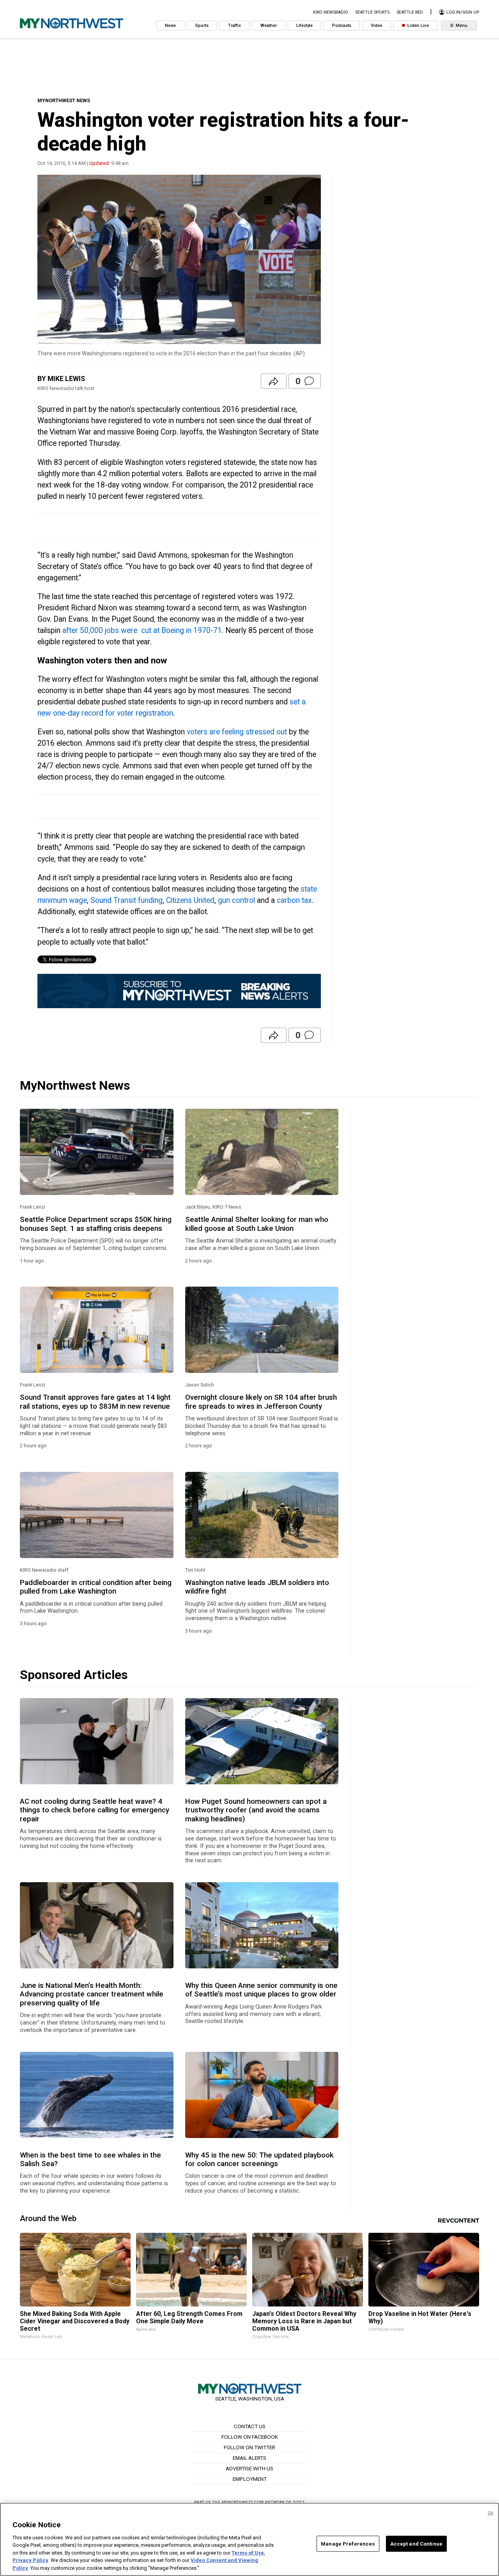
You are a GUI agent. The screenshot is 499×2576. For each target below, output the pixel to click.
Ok (490, 2513)
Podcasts (342, 26)
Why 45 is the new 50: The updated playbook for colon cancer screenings (259, 2159)
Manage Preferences (348, 2543)
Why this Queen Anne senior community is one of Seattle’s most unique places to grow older (261, 1990)
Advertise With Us (249, 2468)
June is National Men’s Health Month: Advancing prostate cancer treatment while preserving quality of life (92, 1994)
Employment (250, 2479)
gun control (236, 900)
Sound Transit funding (127, 900)
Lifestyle (304, 26)
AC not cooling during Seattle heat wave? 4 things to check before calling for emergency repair (95, 1810)
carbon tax (294, 900)
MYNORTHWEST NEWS (64, 100)
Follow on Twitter (249, 2447)
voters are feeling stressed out (237, 732)
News (170, 26)
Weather (269, 26)
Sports (202, 26)
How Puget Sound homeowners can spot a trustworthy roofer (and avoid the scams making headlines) (256, 1810)
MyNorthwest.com (243, 2502)
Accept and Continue (416, 2543)
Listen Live (418, 26)
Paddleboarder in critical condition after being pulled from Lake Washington (96, 1587)
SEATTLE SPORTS (372, 12)
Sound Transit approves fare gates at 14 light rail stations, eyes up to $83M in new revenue (95, 1402)
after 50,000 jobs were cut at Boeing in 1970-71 (142, 630)
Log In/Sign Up (462, 12)
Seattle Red (410, 12)
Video (377, 26)
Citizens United (190, 900)
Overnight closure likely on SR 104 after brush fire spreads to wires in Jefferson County (261, 1402)
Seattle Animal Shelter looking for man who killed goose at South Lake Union (257, 1224)
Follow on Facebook (250, 2437)
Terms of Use (248, 2553)
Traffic (234, 26)
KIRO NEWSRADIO (331, 12)
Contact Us (250, 2426)
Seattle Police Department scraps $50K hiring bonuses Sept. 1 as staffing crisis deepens (96, 1224)
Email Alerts (249, 2458)
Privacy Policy (30, 2561)
